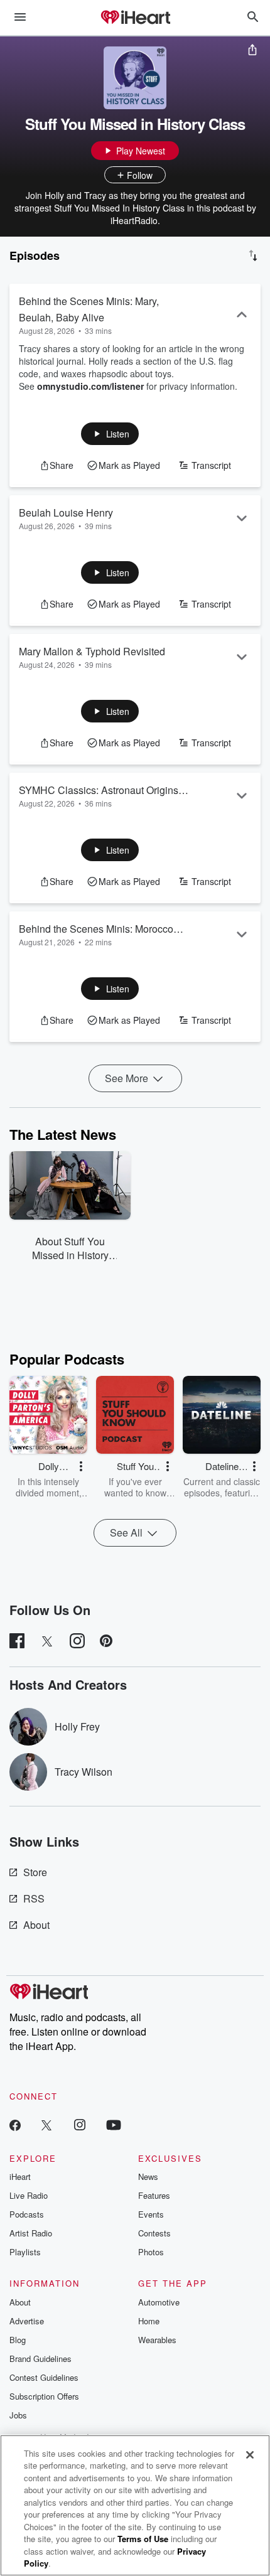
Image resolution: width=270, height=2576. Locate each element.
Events (151, 2214)
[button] (110, 434)
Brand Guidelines (40, 2359)
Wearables (157, 2340)
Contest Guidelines (44, 2377)
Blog (18, 2340)
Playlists (25, 2252)
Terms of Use (143, 2539)
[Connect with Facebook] (15, 2124)
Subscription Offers (44, 2396)
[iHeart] (135, 18)
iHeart (20, 2176)
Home (149, 2321)
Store (35, 1872)
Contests (154, 2233)
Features (154, 2195)
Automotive (159, 2302)
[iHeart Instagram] (80, 2124)
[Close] (250, 2455)
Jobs (18, 2415)
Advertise (27, 2321)
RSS (34, 1898)
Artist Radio (31, 2233)
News (148, 2176)
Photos (151, 2252)
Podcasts (27, 2214)
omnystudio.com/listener (90, 386)
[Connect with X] (46, 2124)
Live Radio (29, 2195)
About (36, 1925)
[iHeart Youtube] (114, 2124)
